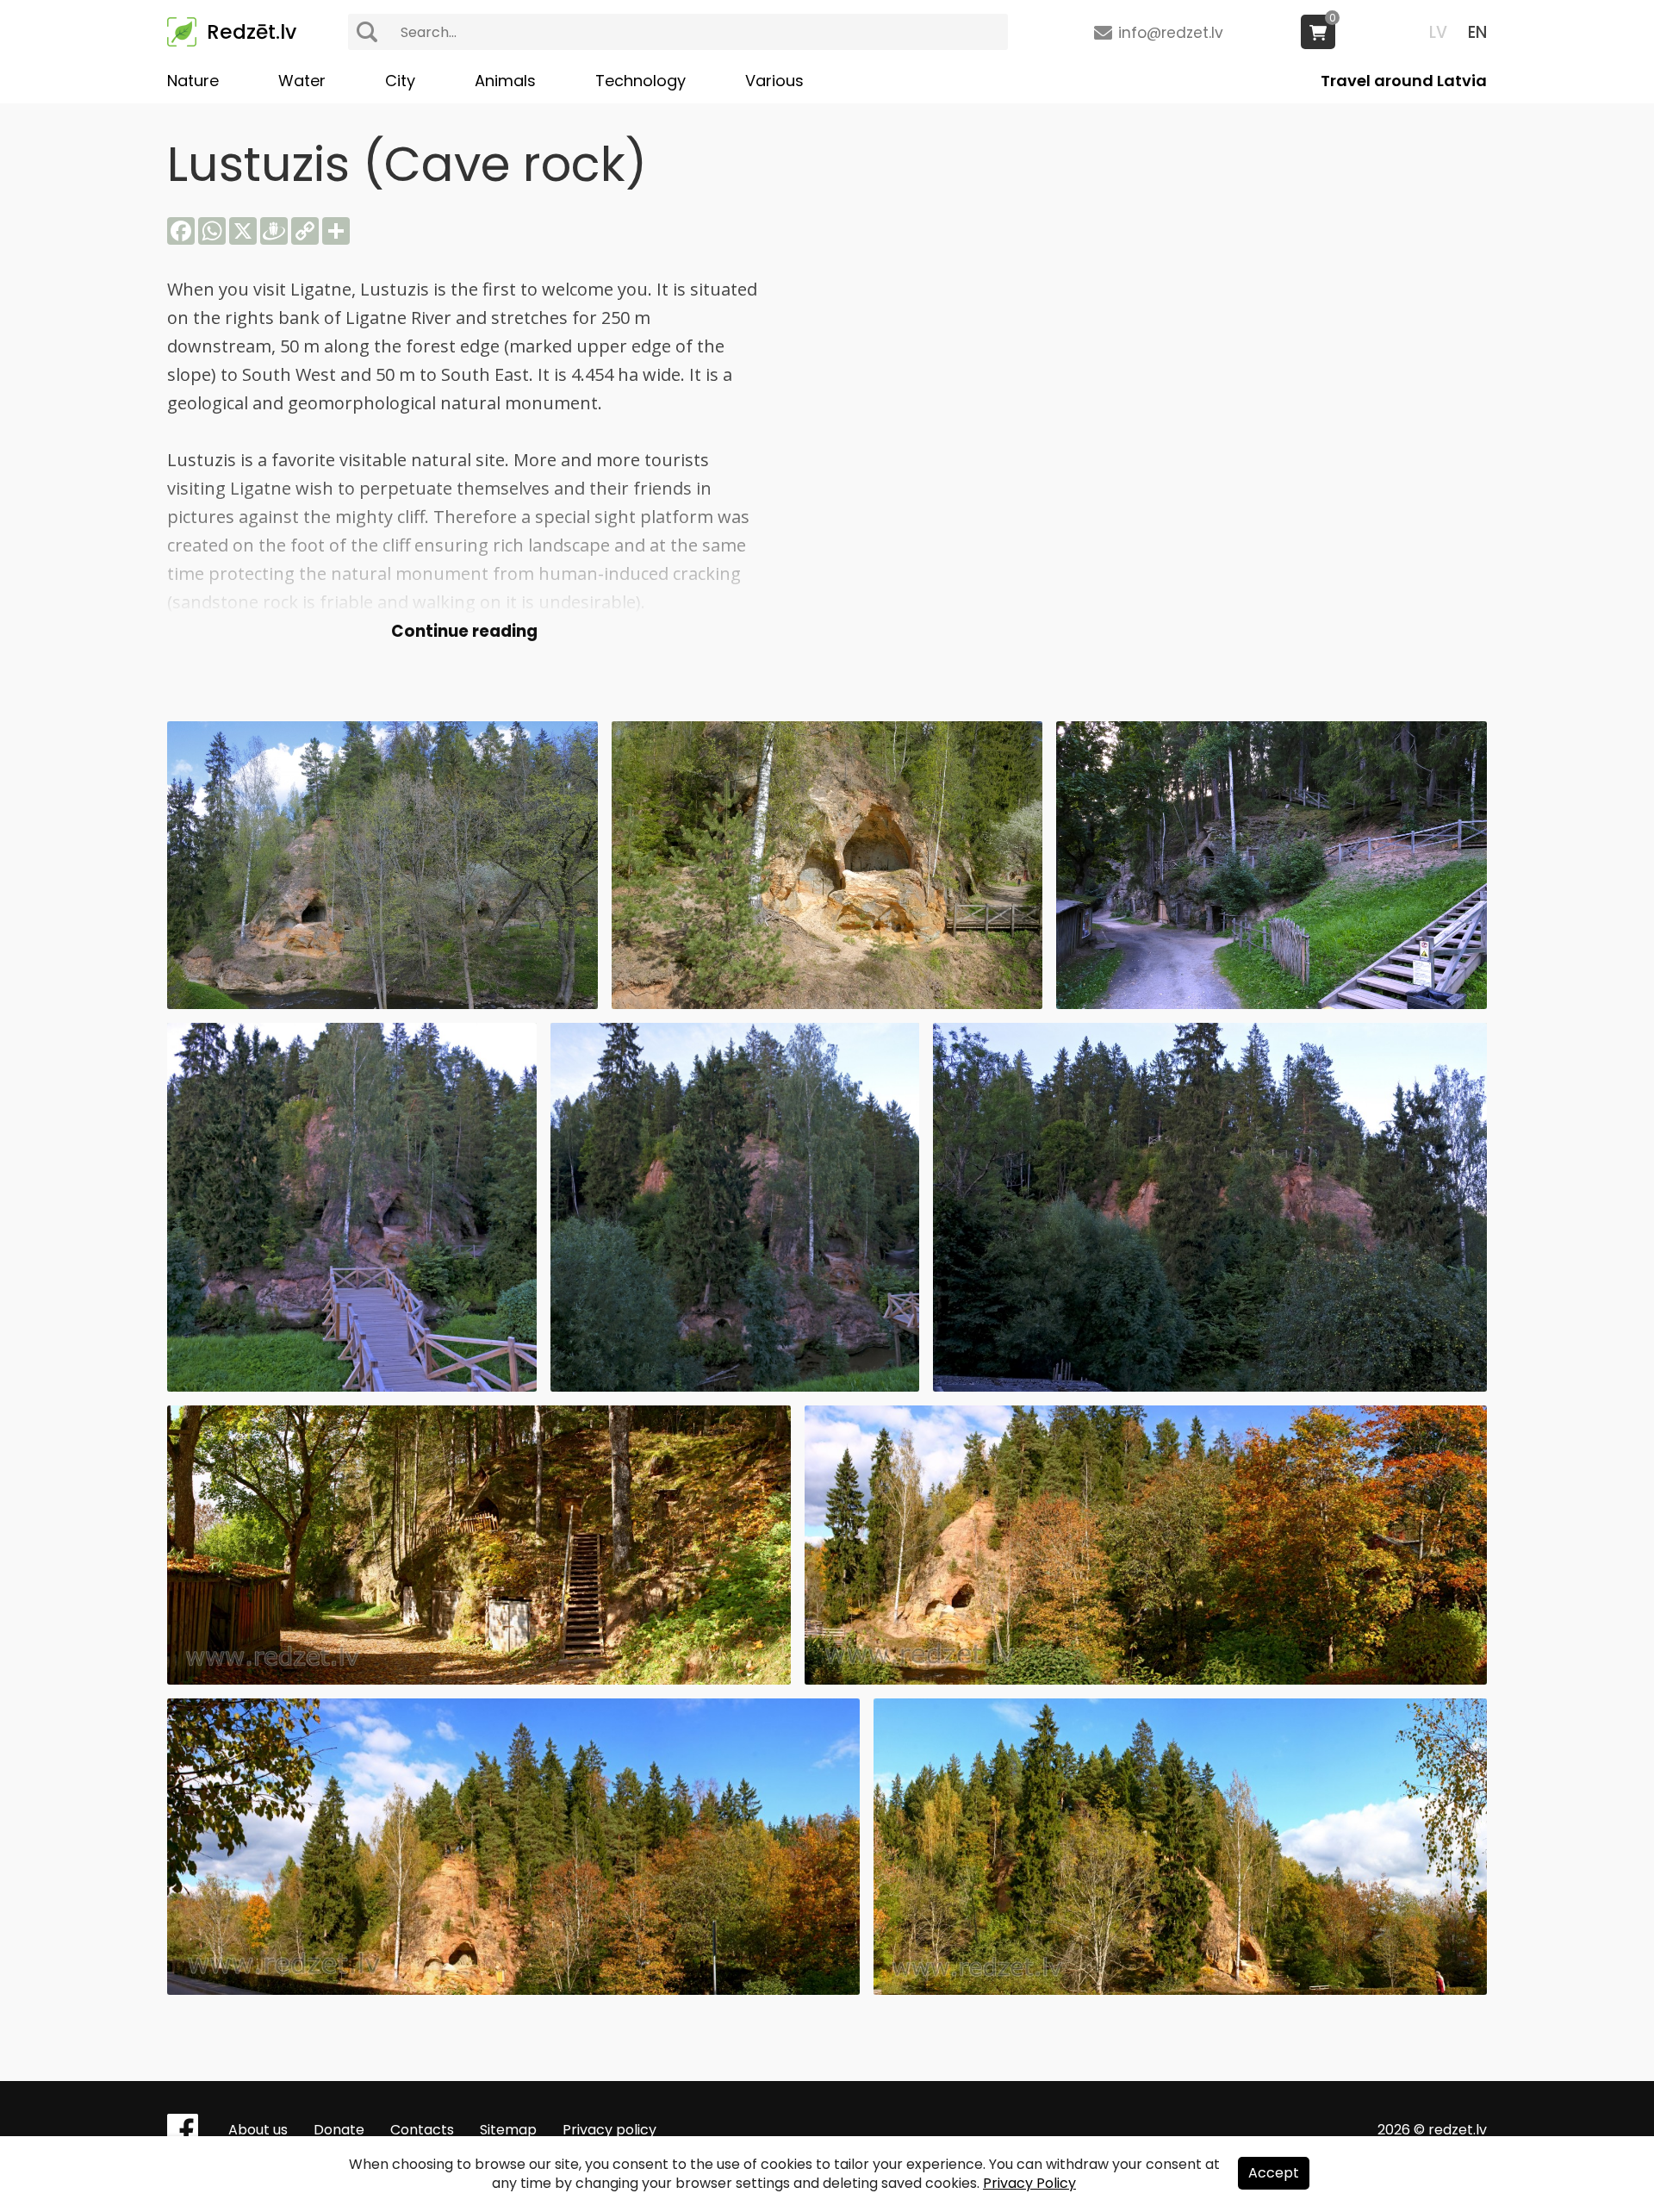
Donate (339, 2130)
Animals (505, 81)
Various (774, 81)
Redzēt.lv (252, 32)
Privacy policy (609, 2130)
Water (302, 81)
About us (258, 2130)
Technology (640, 81)
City (400, 81)
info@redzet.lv (1171, 33)
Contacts (422, 2130)
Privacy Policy (1029, 2183)
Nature (193, 81)
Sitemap (508, 2130)
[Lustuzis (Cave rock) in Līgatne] (382, 1004)
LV (1438, 32)
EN (1477, 32)
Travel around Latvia (1404, 81)
